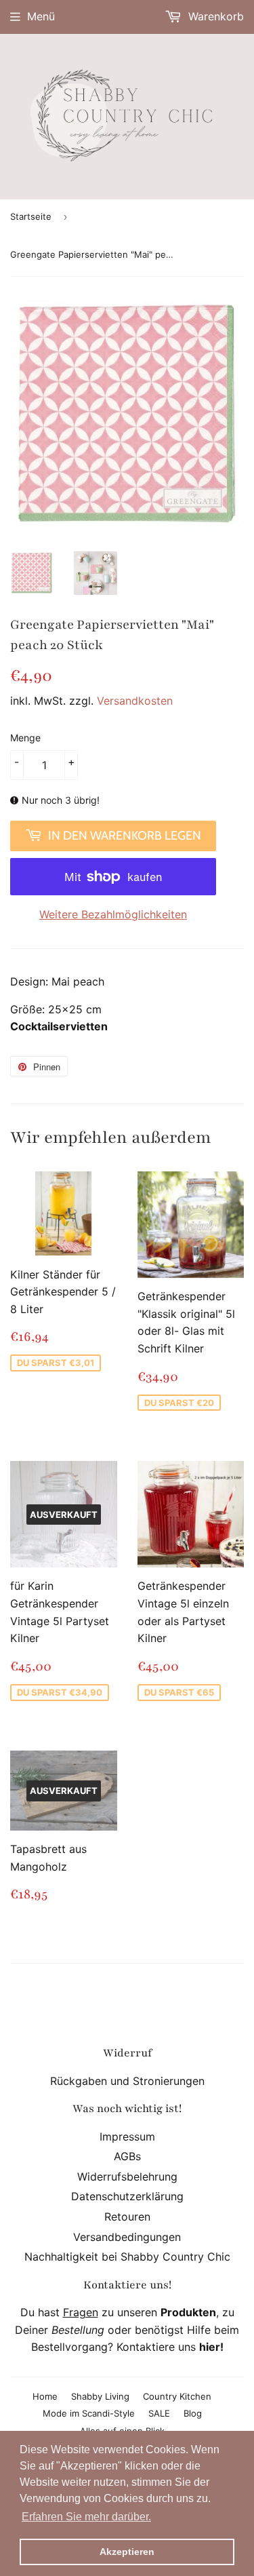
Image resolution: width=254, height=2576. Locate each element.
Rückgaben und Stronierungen (127, 2081)
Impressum (127, 2136)
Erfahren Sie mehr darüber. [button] (86, 2517)
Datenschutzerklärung (127, 2196)
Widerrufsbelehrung (127, 2177)
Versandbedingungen (127, 2237)
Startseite (31, 216)
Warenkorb (214, 16)
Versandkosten (135, 701)
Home (45, 2396)
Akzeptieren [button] (127, 2552)
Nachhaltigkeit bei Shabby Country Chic (127, 2257)
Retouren (127, 2217)
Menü (41, 16)
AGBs (127, 2156)
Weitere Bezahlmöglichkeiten (113, 914)
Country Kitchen (177, 2396)
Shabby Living (100, 2396)
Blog (193, 2413)
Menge (25, 738)
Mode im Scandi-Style (89, 2413)
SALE (159, 2413)
